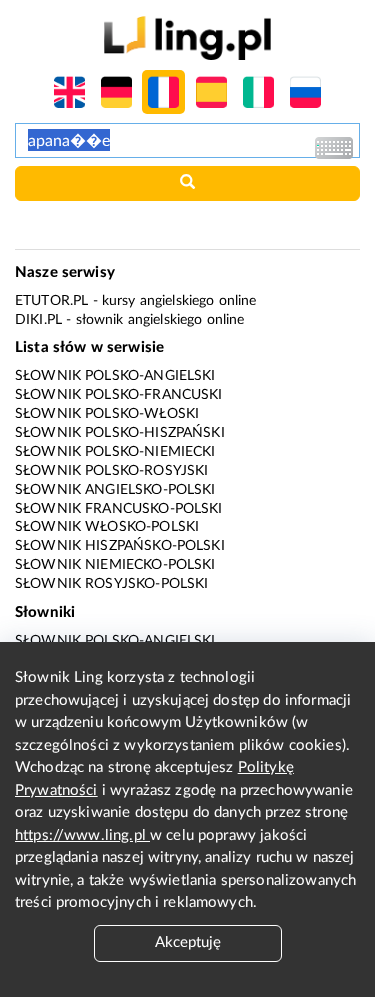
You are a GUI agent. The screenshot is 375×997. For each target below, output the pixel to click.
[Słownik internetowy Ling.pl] (187, 37)
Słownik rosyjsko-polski (111, 584)
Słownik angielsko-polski (115, 490)
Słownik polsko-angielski (115, 376)
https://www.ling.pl (82, 835)
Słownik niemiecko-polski (115, 565)
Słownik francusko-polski (119, 509)
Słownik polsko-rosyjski (111, 471)
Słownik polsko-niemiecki (115, 452)
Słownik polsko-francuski (119, 395)
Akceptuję (188, 942)
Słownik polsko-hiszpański (120, 433)
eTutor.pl (51, 301)
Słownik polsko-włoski (107, 414)
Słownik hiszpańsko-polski (120, 546)
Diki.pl (38, 320)
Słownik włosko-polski (107, 527)
